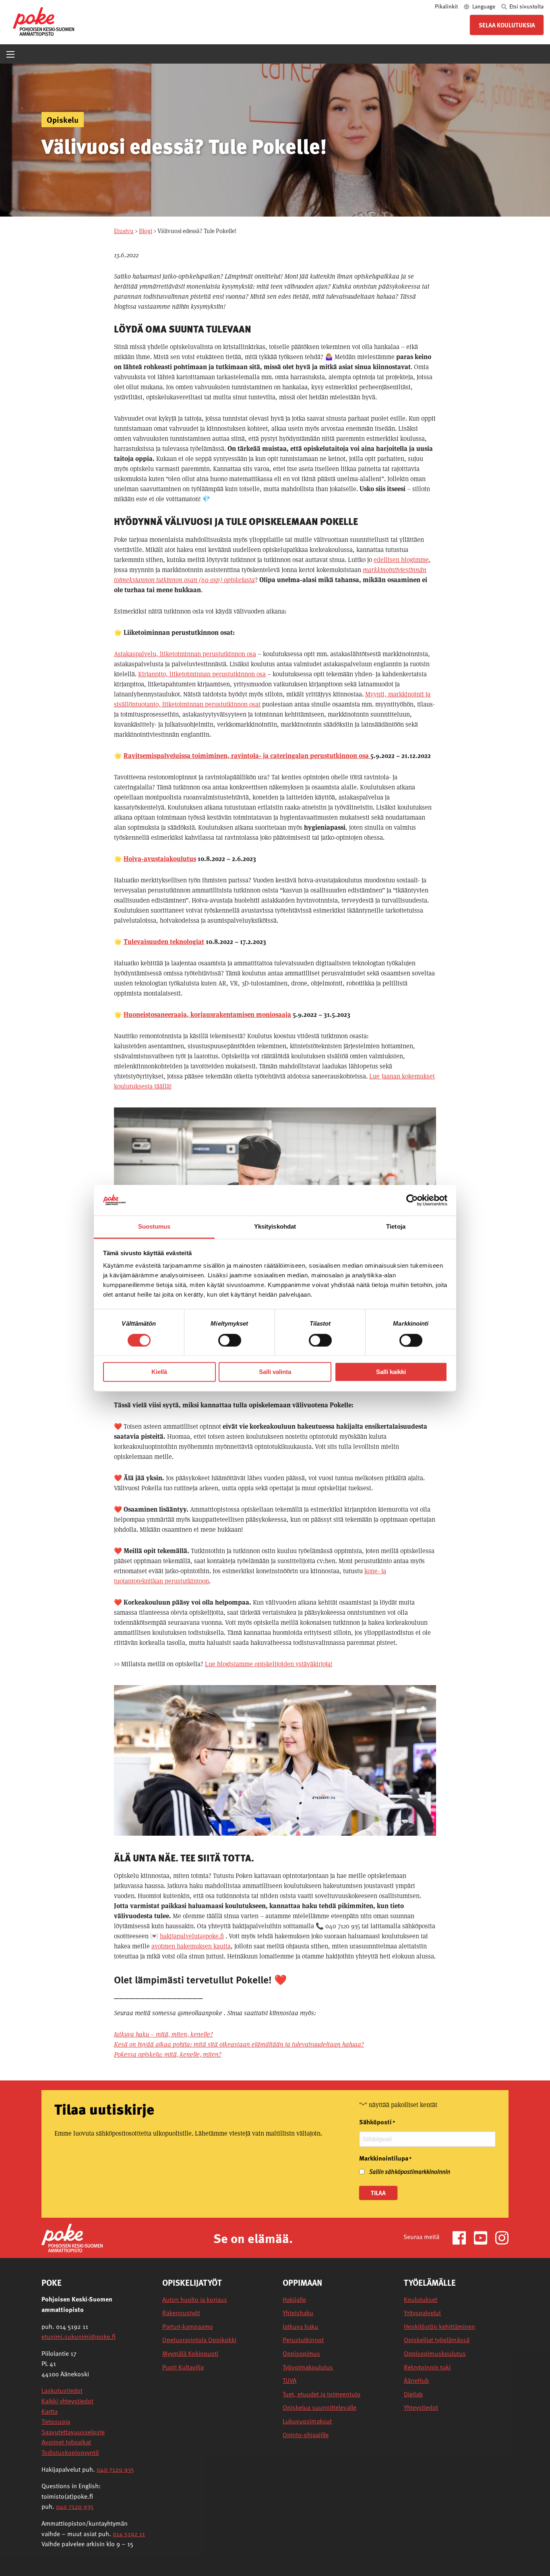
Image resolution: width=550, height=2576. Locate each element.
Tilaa (378, 2193)
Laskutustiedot (62, 2390)
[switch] (230, 1340)
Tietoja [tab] (396, 1227)
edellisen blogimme (401, 560)
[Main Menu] (10, 54)
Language (484, 6)
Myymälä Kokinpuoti (190, 2354)
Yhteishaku (298, 2313)
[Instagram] (502, 2237)
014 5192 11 (129, 2534)
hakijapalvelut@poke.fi (192, 1936)
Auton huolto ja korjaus (195, 2300)
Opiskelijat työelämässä (437, 2340)
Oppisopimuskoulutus (435, 2354)
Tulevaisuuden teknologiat (164, 942)
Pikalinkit (447, 6)
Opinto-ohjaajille (306, 2435)
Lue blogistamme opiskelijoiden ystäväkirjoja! (269, 1664)
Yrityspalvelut (422, 2313)
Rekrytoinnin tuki (427, 2367)
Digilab (413, 2394)
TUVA (289, 2381)
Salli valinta (275, 1372)
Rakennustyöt (181, 2313)
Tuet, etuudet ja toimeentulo (322, 2394)
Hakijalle (294, 2300)
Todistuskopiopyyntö (70, 2452)
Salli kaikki (391, 1372)
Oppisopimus (301, 2354)
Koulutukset (421, 2300)
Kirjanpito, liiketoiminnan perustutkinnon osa (202, 674)
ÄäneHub (416, 2381)
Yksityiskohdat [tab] (275, 1227)
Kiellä (159, 1372)
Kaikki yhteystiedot (67, 2401)
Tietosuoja (56, 2421)
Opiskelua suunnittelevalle (319, 2408)
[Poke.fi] (72, 2237)
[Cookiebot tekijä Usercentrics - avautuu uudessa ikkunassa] (412, 1200)
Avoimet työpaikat (66, 2442)
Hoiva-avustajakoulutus (160, 859)
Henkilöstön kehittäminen (439, 2327)
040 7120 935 (115, 2469)
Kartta (50, 2411)
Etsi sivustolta (526, 6)
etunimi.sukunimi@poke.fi (79, 2336)
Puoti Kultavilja (183, 2367)
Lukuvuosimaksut (307, 2421)
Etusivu (124, 231)
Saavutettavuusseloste (73, 2432)
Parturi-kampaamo (188, 2327)
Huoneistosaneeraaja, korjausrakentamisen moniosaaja (207, 1015)
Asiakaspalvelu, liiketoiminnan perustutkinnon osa (185, 654)
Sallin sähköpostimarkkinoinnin (410, 2171)
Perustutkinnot (303, 2340)
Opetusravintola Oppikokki (199, 2340)
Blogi (146, 231)
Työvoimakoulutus (308, 2367)
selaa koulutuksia (507, 25)
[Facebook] (462, 2237)
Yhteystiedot (421, 2408)
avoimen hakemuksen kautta (191, 1946)
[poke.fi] (43, 21)
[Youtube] (484, 2237)
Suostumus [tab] (154, 1227)
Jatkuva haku (300, 2327)
